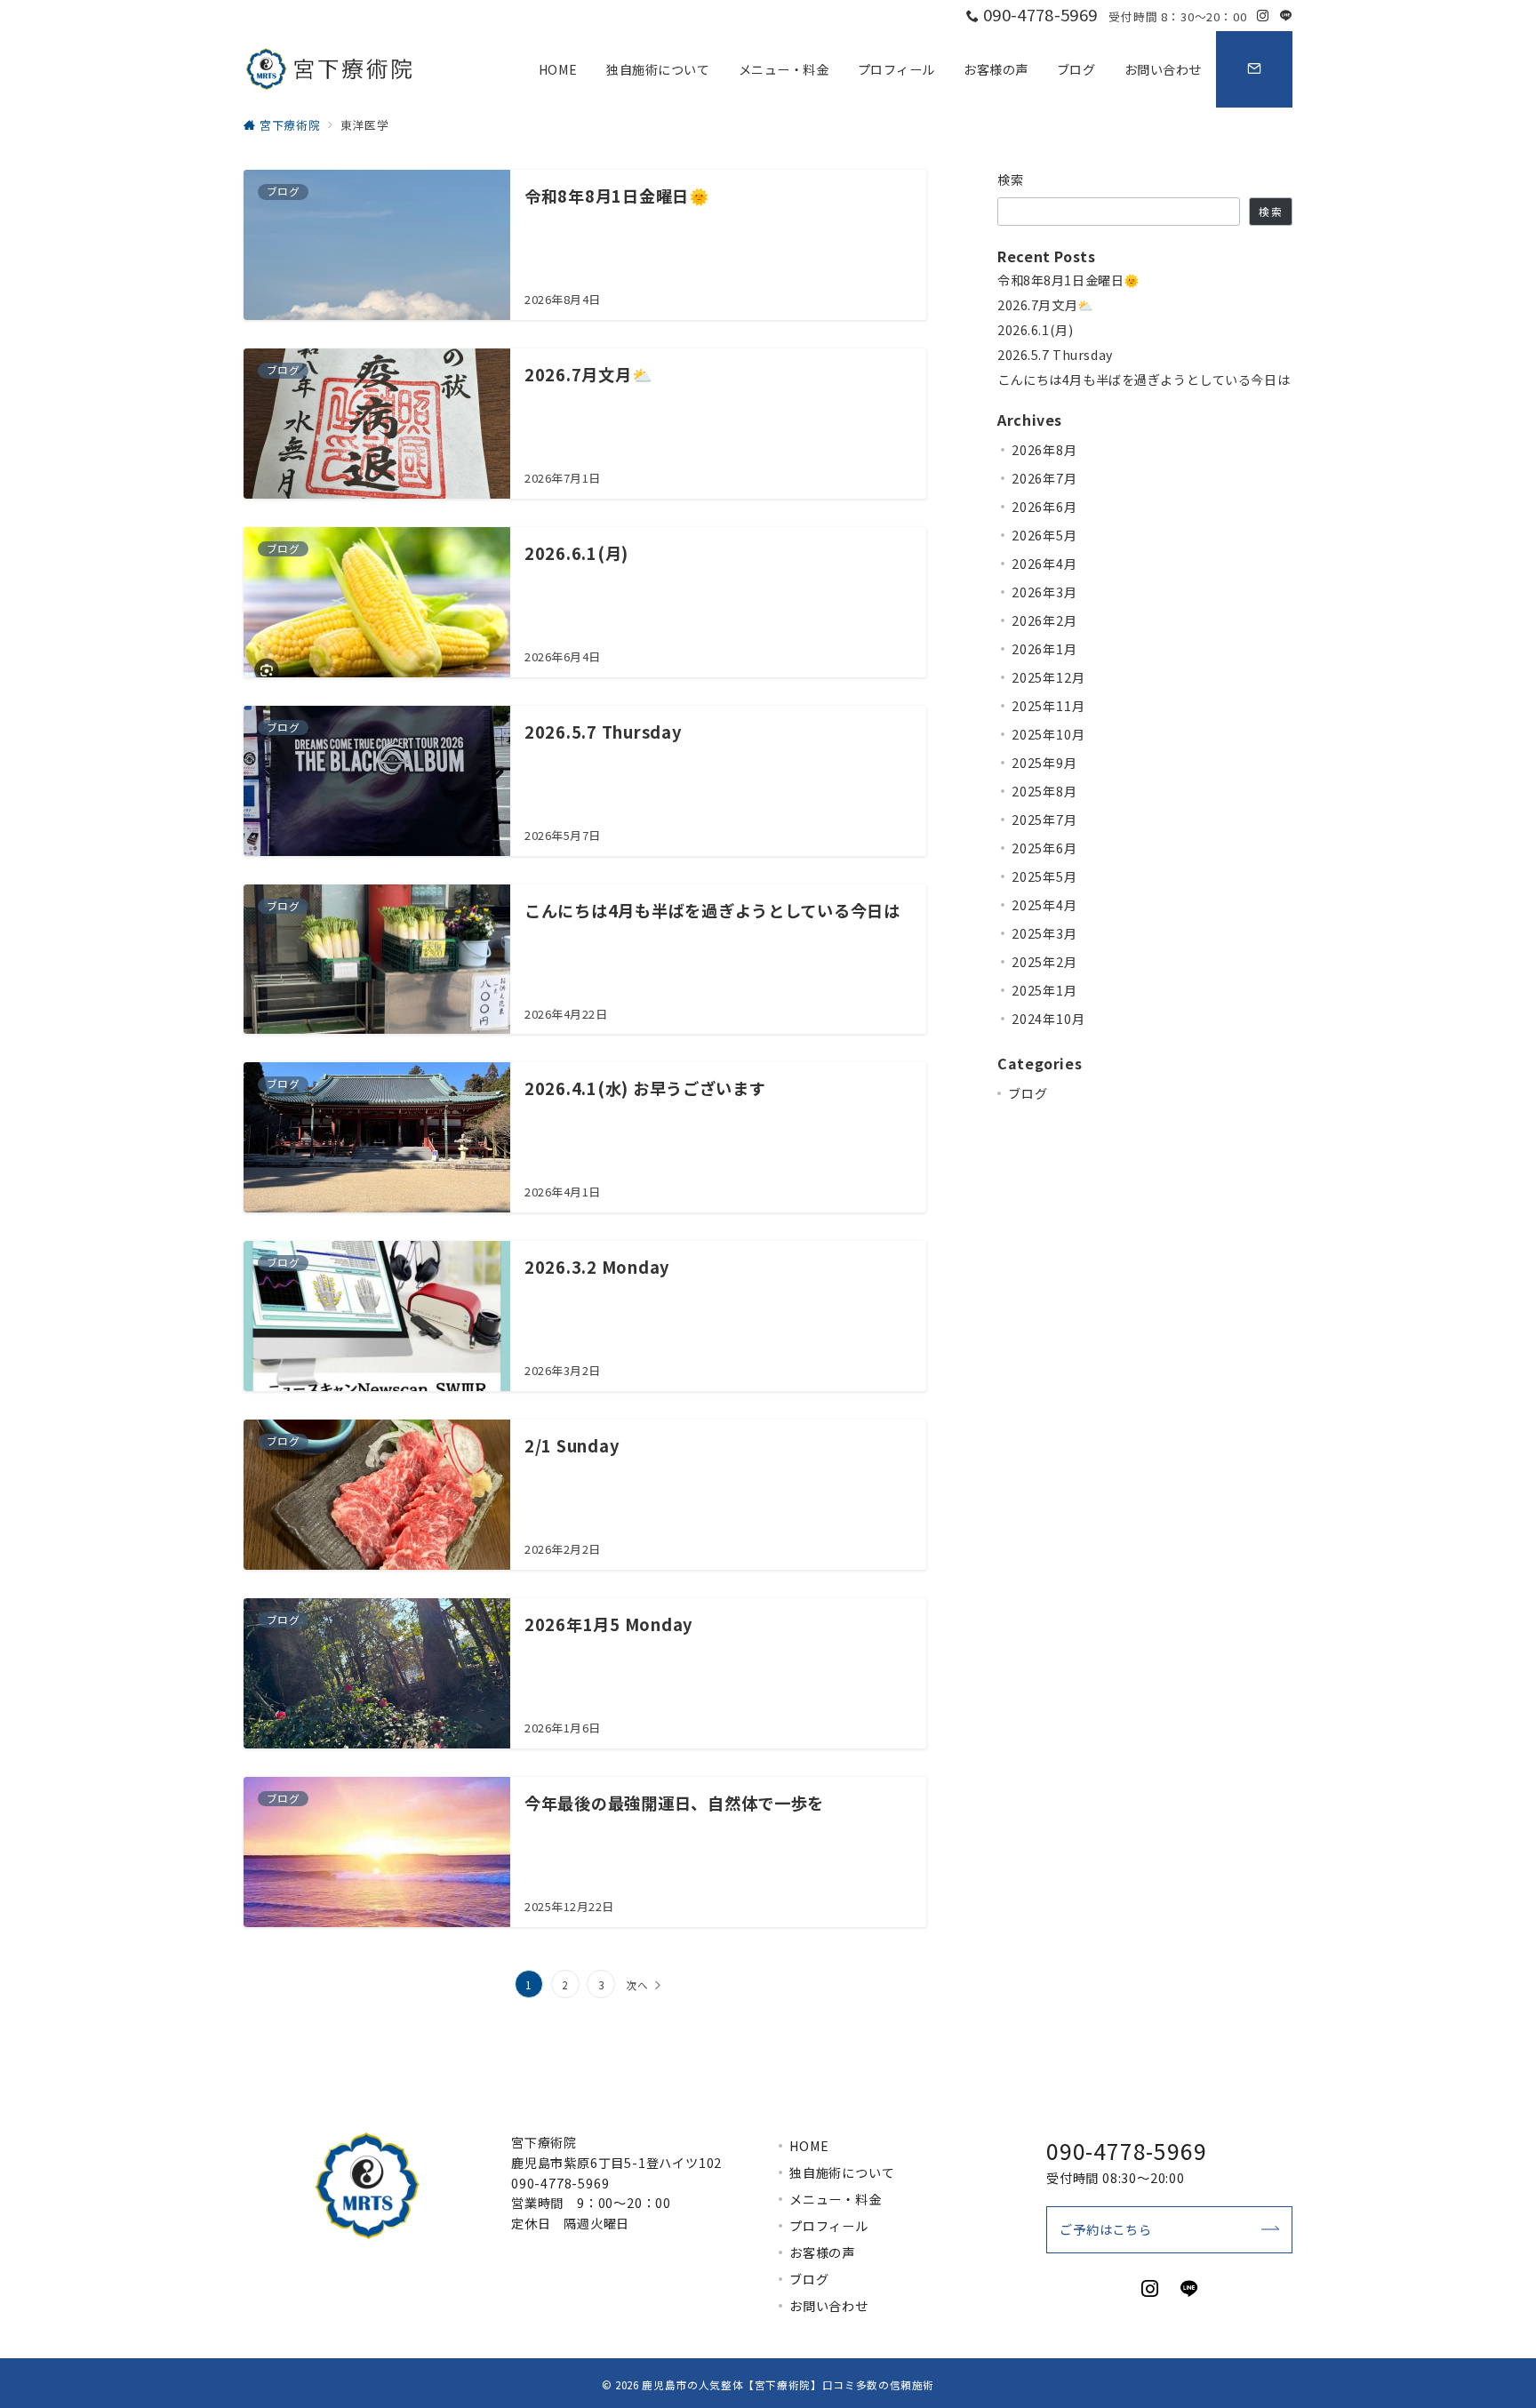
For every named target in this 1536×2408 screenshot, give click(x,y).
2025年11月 (1048, 706)
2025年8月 (1044, 791)
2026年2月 (1044, 620)
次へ (637, 1985)
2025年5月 (1044, 876)
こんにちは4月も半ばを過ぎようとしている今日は (1144, 380)
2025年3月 (1044, 933)
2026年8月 (1044, 450)
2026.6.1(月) (1035, 330)
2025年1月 (1044, 990)
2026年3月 (1044, 592)
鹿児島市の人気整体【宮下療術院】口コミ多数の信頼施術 (788, 2385)
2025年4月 (1044, 905)
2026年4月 (1044, 564)
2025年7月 (1044, 820)
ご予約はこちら (1106, 2229)
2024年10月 (1048, 1019)
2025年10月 (1048, 734)
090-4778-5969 (560, 2183)
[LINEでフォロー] (1286, 16)
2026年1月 (1044, 649)
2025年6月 (1044, 848)
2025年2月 (1044, 962)
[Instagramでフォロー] (1263, 16)
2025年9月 (1044, 763)
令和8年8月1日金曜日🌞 (1069, 280)
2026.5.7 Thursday (1055, 355)
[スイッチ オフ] (1254, 69)
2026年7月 (1044, 478)
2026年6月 (1044, 507)
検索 (1011, 180)
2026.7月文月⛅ (1046, 305)
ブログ (1028, 1093)
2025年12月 (1048, 677)
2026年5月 (1044, 535)
